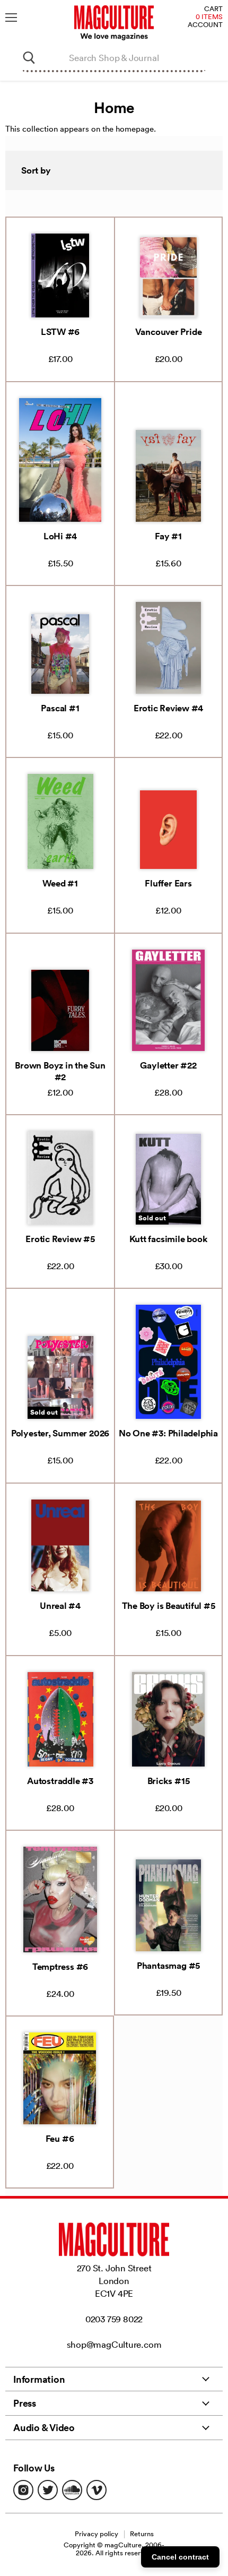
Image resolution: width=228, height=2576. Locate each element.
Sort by (36, 170)
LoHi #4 (60, 536)
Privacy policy (97, 2534)
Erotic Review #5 (60, 1239)
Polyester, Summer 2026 (60, 1433)
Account (205, 25)
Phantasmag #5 (168, 1966)
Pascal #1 (60, 708)
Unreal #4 (60, 1606)
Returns (142, 2534)
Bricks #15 (169, 1781)
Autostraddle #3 (60, 1781)
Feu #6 (60, 2139)
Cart (213, 9)
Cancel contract (180, 2557)
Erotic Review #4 (168, 708)
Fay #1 (168, 536)
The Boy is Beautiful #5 (169, 1606)
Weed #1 (60, 883)
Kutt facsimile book (169, 1239)
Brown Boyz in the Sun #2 (60, 1071)
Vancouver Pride (169, 332)
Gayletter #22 (168, 1065)
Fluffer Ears (168, 883)
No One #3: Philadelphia (168, 1433)
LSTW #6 (60, 332)
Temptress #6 (60, 1967)
